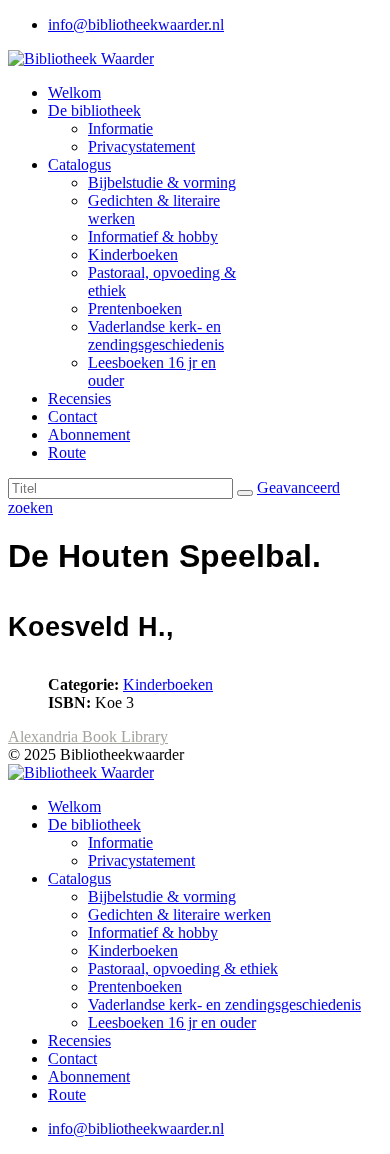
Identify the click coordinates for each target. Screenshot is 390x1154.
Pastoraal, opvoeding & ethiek (183, 968)
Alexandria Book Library (88, 736)
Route (67, 452)
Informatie (120, 128)
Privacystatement (141, 146)
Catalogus (79, 164)
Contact (72, 416)
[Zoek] (245, 493)
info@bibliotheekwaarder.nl (136, 24)
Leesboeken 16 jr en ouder (172, 1022)
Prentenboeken (135, 308)
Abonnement (89, 434)
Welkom (74, 92)
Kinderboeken (133, 254)
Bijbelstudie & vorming (162, 182)
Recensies (79, 398)
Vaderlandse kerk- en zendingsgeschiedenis (156, 335)
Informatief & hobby (153, 236)
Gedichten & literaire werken (179, 914)
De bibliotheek (94, 110)
